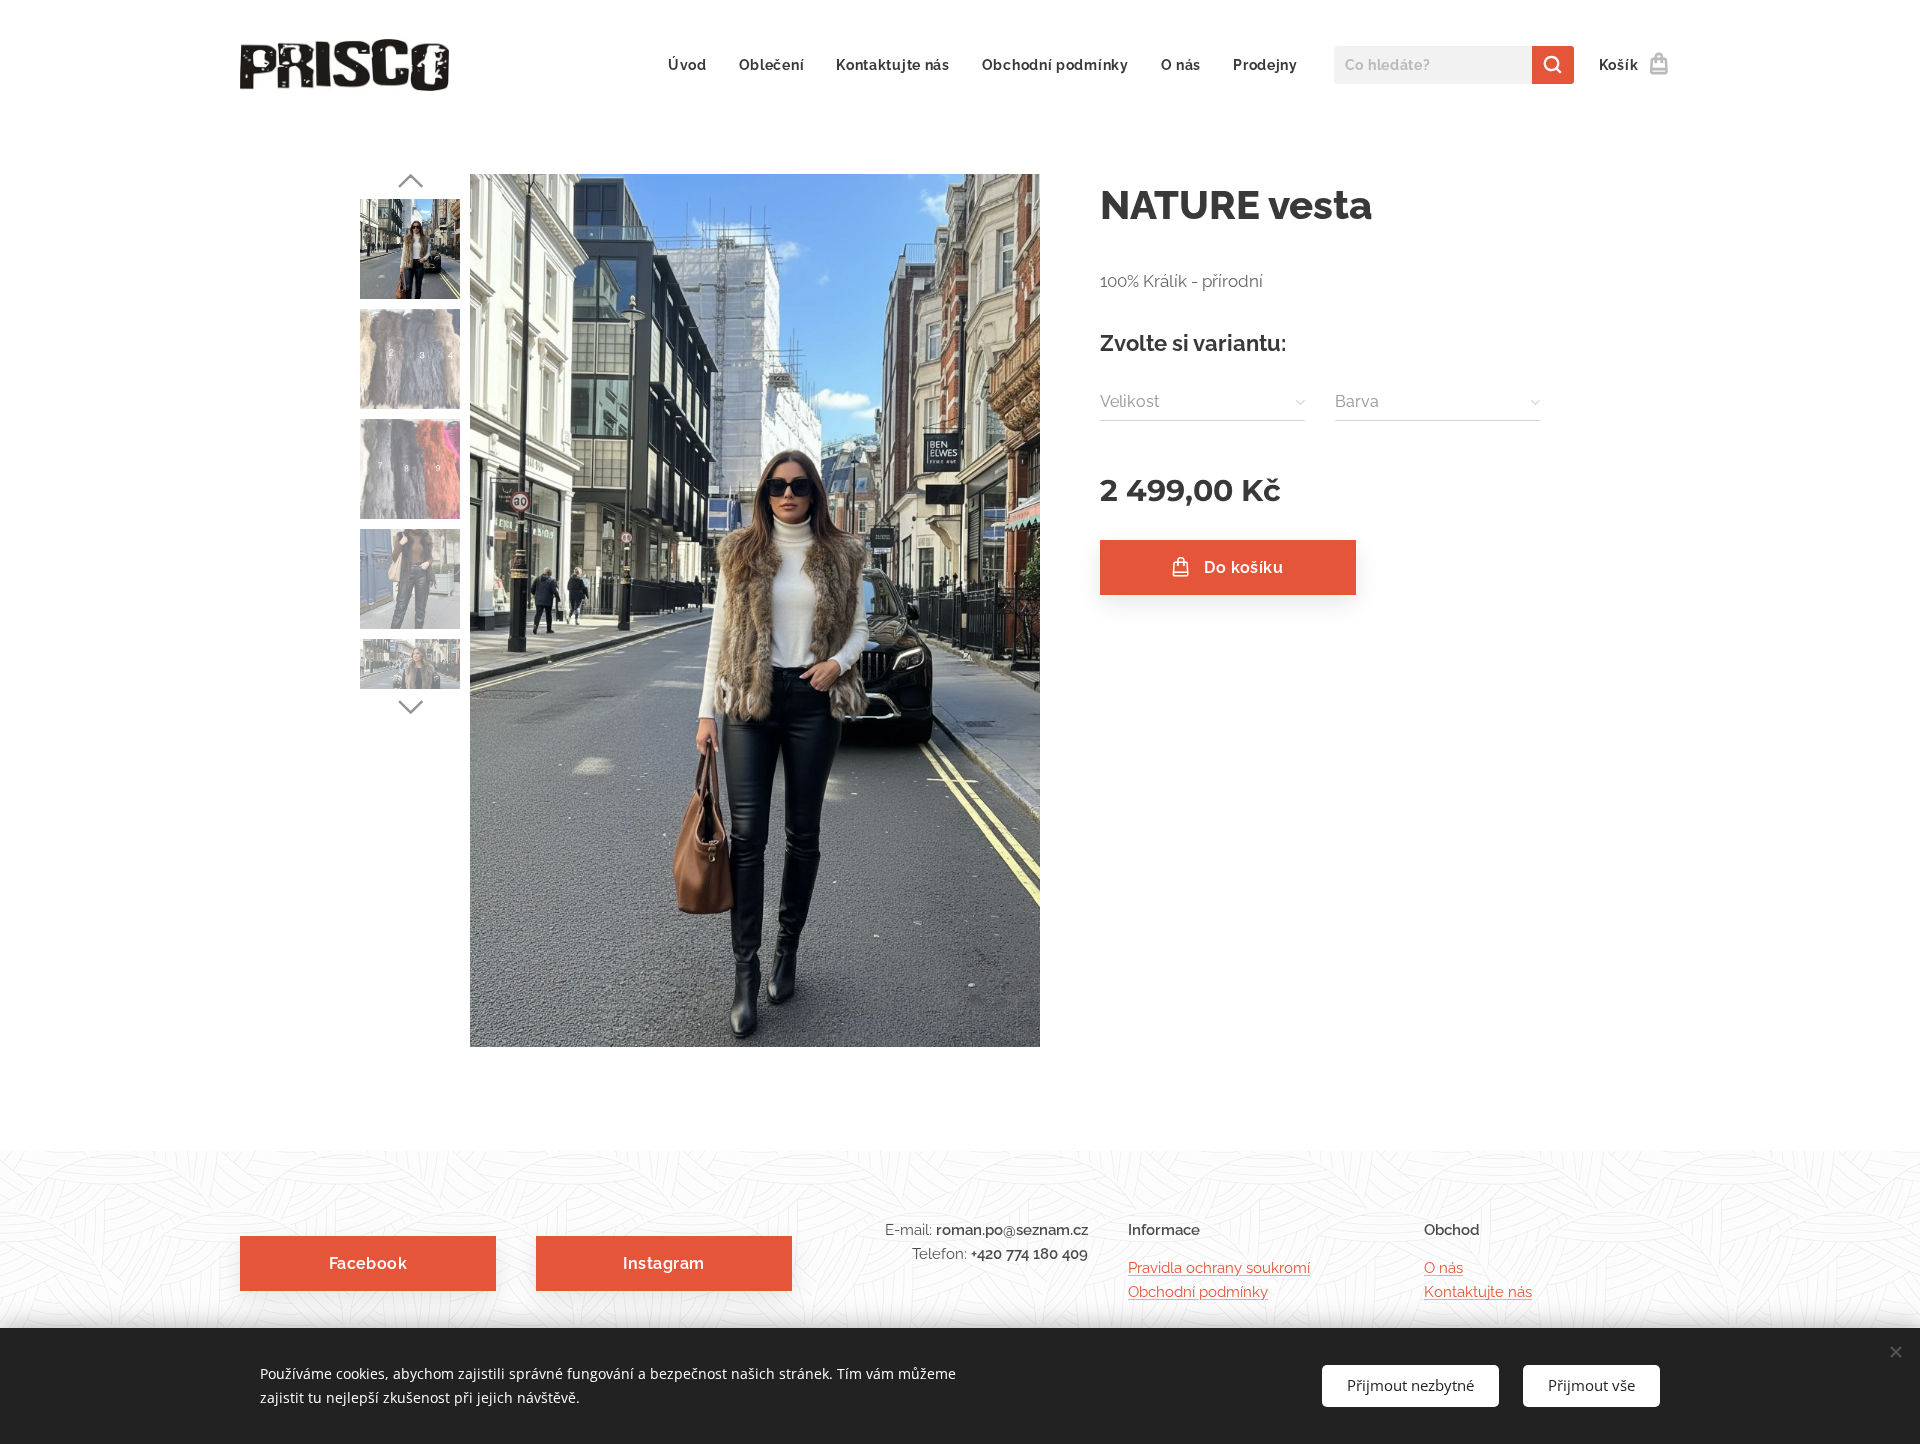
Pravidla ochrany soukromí (1219, 1268)
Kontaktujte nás (1478, 1292)
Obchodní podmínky (1198, 1292)
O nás (1443, 1268)
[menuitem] (693, 65)
